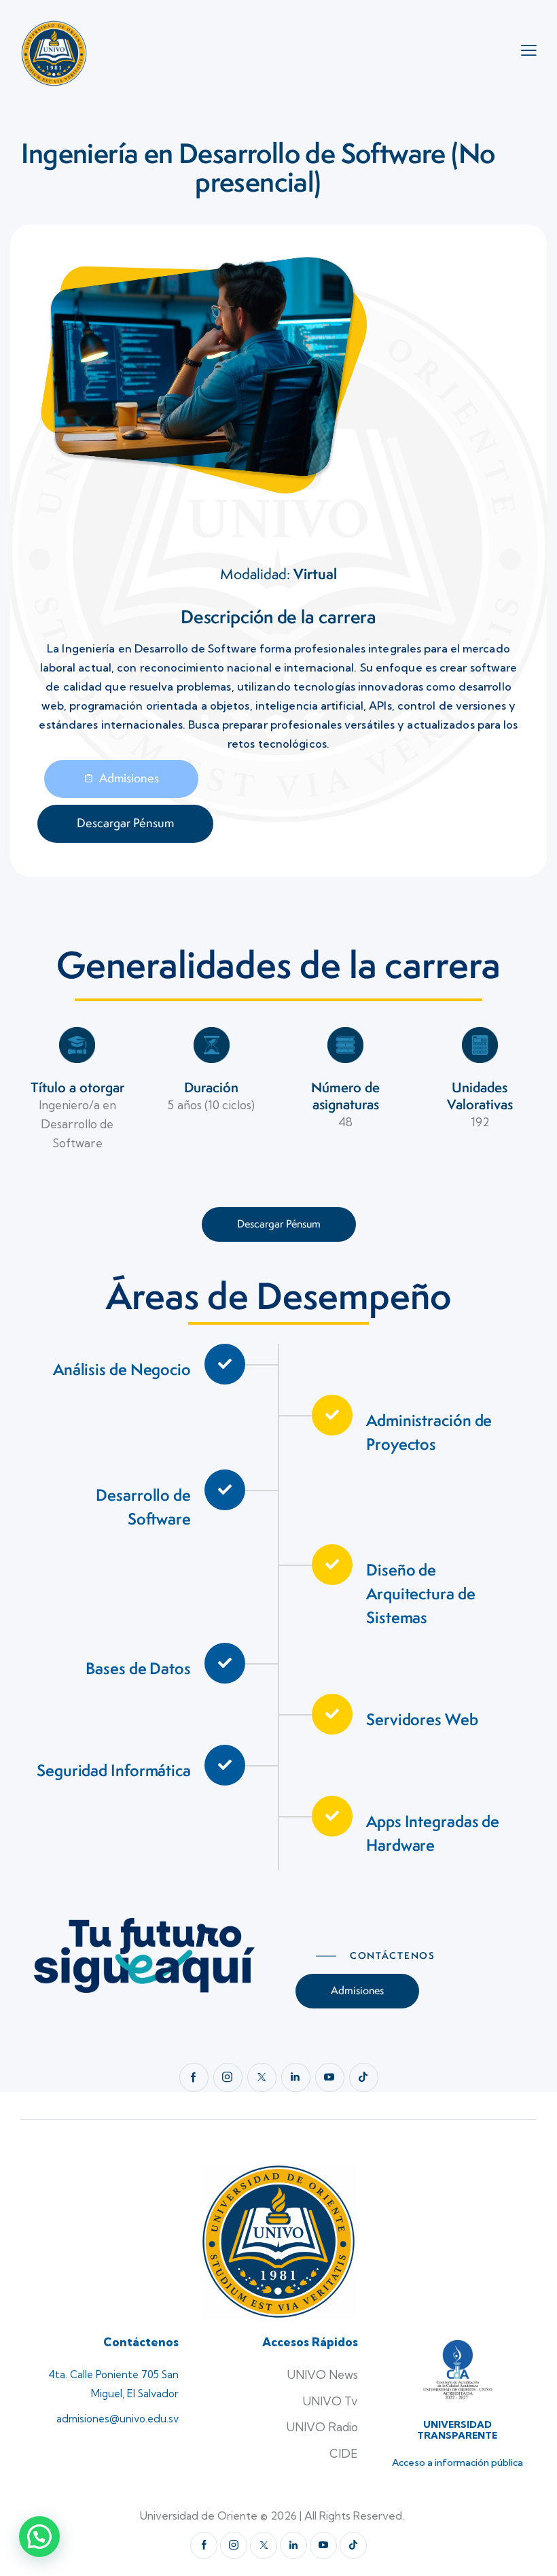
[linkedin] (296, 2077)
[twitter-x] (262, 2077)
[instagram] (228, 2077)
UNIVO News (322, 2374)
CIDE (344, 2453)
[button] (39, 2537)
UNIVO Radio (322, 2427)
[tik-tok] (364, 2077)
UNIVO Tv (330, 2401)
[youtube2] (330, 2077)
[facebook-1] (194, 2077)
